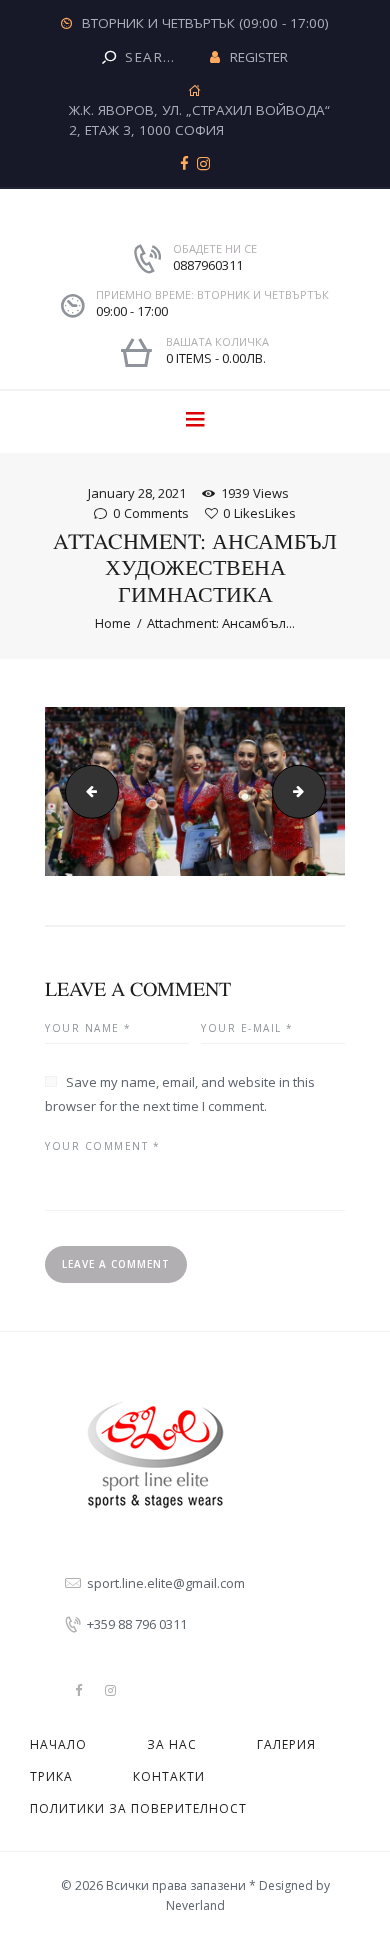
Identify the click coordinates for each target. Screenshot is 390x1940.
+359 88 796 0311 (137, 1624)
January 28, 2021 (137, 493)
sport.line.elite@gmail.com (166, 1583)
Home (113, 623)
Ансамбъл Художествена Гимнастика (86, 791)
